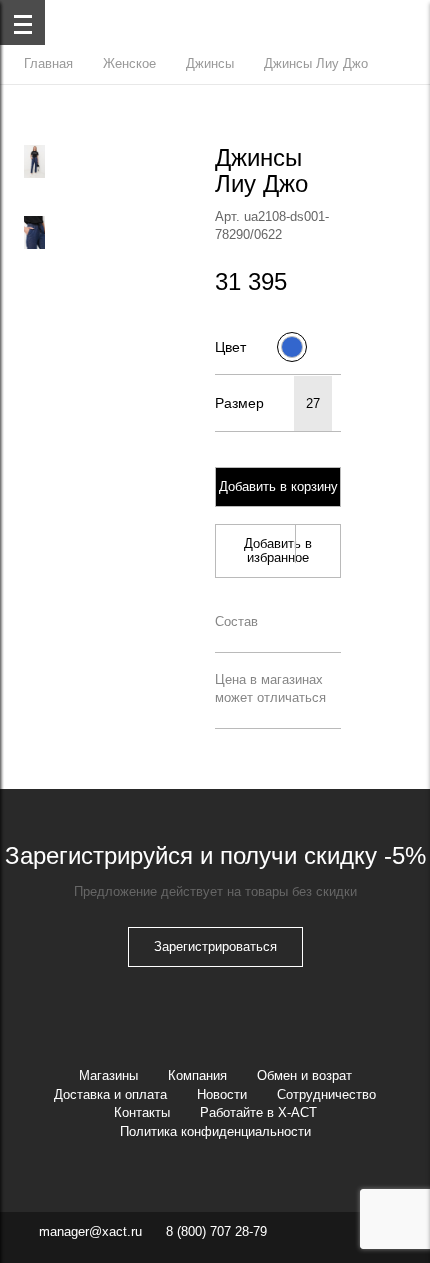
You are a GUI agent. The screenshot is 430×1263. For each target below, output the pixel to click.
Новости (222, 1094)
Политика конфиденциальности (215, 1131)
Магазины (108, 1075)
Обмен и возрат (304, 1075)
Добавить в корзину (278, 486)
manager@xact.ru (90, 1231)
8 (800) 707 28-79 (216, 1231)
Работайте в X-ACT (258, 1112)
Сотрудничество (326, 1094)
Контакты (142, 1112)
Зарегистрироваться (215, 946)
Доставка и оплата (110, 1094)
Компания (197, 1075)
